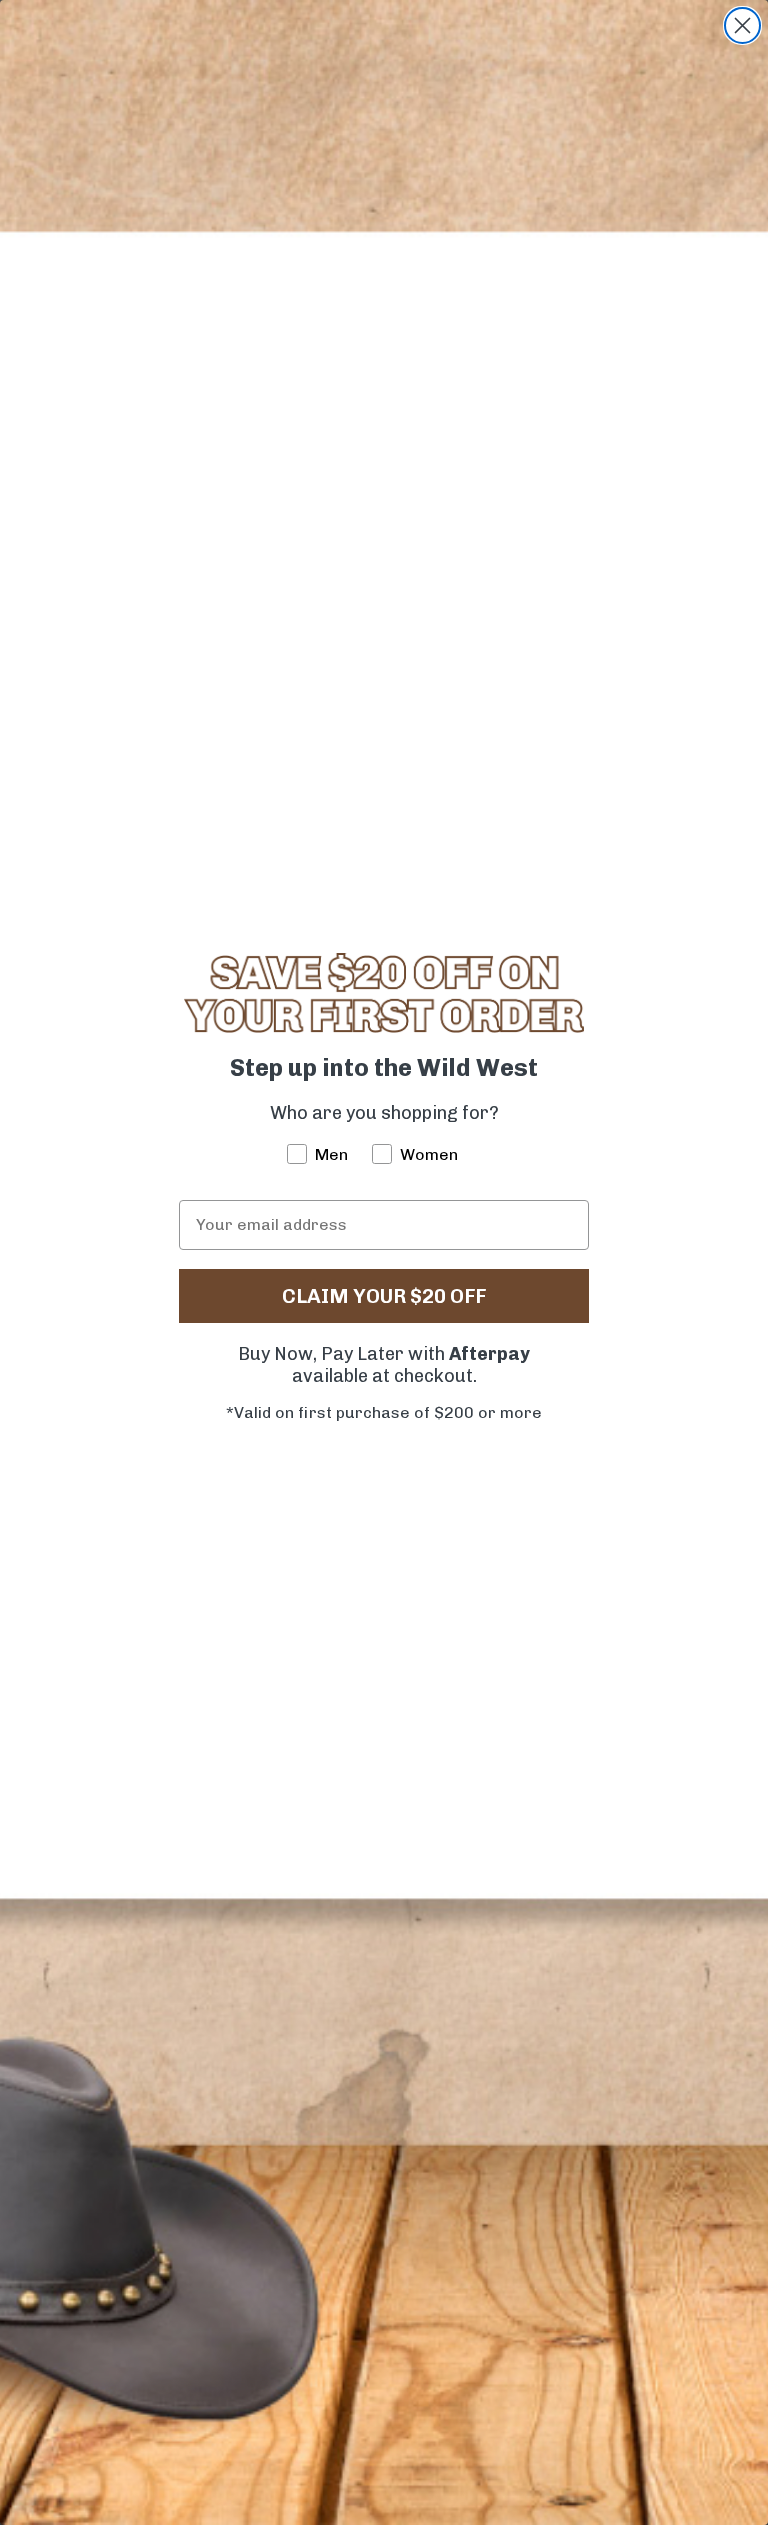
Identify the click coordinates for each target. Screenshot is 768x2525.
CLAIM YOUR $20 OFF (384, 1296)
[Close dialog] (742, 25)
